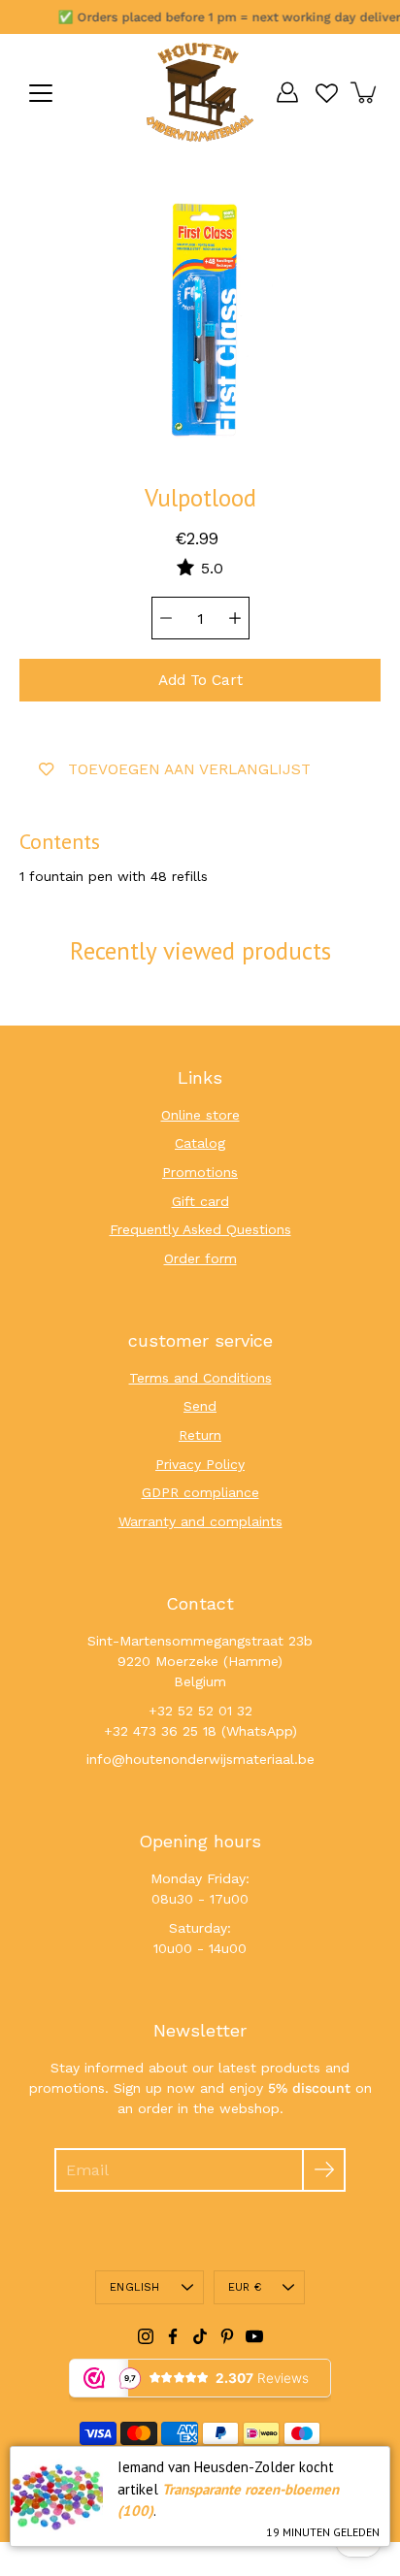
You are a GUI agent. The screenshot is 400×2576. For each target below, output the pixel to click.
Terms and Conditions (200, 1378)
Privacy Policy (200, 1464)
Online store (200, 1115)
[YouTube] (254, 2336)
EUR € (245, 2287)
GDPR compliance (200, 1492)
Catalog (200, 1143)
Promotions (200, 1172)
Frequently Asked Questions (200, 1229)
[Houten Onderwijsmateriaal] (200, 92)
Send (200, 1406)
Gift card (200, 1201)
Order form (200, 1258)
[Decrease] (166, 618)
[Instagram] (146, 2336)
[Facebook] (173, 2336)
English (135, 2287)
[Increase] (235, 618)
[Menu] (41, 93)
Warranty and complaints (200, 1521)
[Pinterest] (227, 2336)
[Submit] (324, 2170)
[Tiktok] (200, 2336)
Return (200, 1435)
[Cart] (365, 92)
